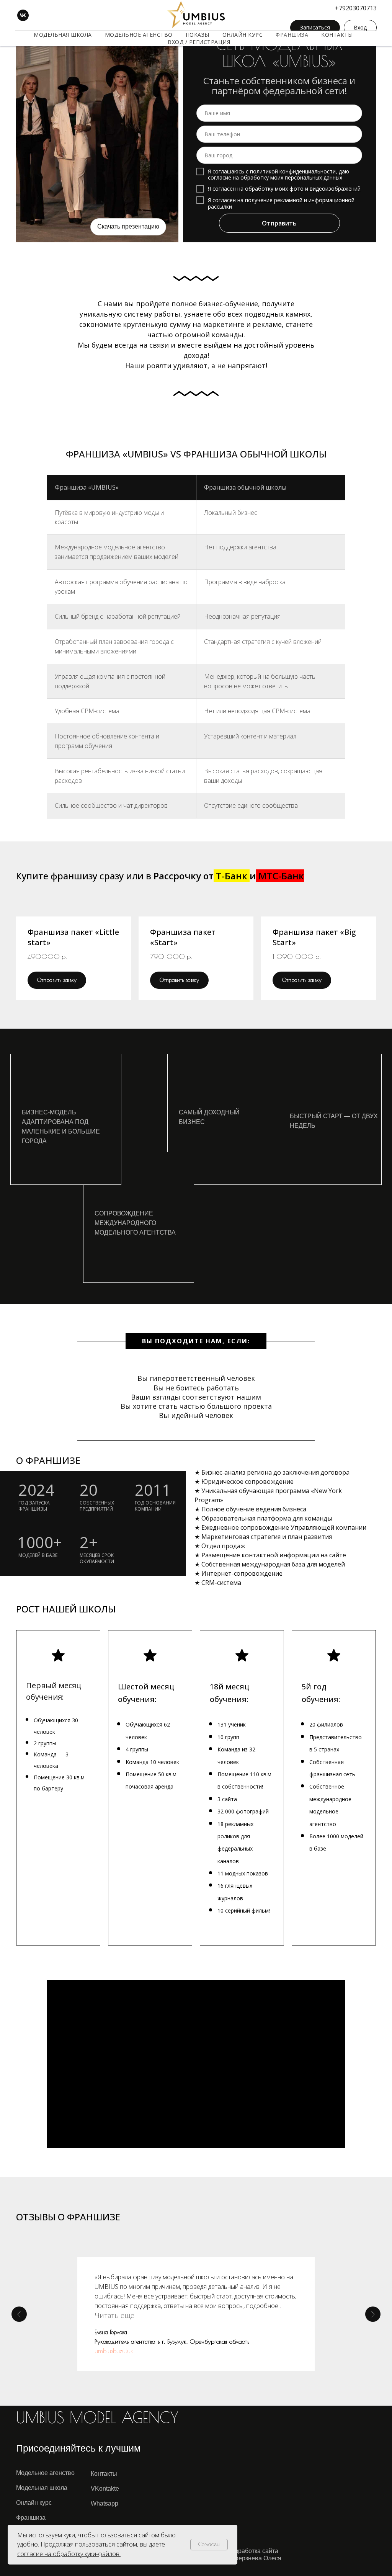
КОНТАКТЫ (337, 35)
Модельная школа (42, 2488)
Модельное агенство (45, 2473)
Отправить (279, 223)
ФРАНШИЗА (292, 35)
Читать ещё (114, 2315)
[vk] (23, 15)
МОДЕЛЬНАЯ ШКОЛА (63, 35)
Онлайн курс (34, 2503)
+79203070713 (356, 8)
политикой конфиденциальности (293, 171)
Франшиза (31, 2518)
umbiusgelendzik (115, 2351)
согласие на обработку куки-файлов (68, 2554)
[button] (73, 944)
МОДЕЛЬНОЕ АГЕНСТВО (139, 35)
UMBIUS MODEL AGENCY (97, 2418)
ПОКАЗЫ (198, 35)
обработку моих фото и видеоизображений (303, 189)
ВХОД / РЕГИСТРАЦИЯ (199, 42)
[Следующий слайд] (373, 2314)
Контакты (104, 2474)
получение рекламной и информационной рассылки (281, 203)
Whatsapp (105, 2503)
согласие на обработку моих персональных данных (275, 177)
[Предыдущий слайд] (19, 2314)
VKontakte (105, 2489)
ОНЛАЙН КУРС (243, 35)
